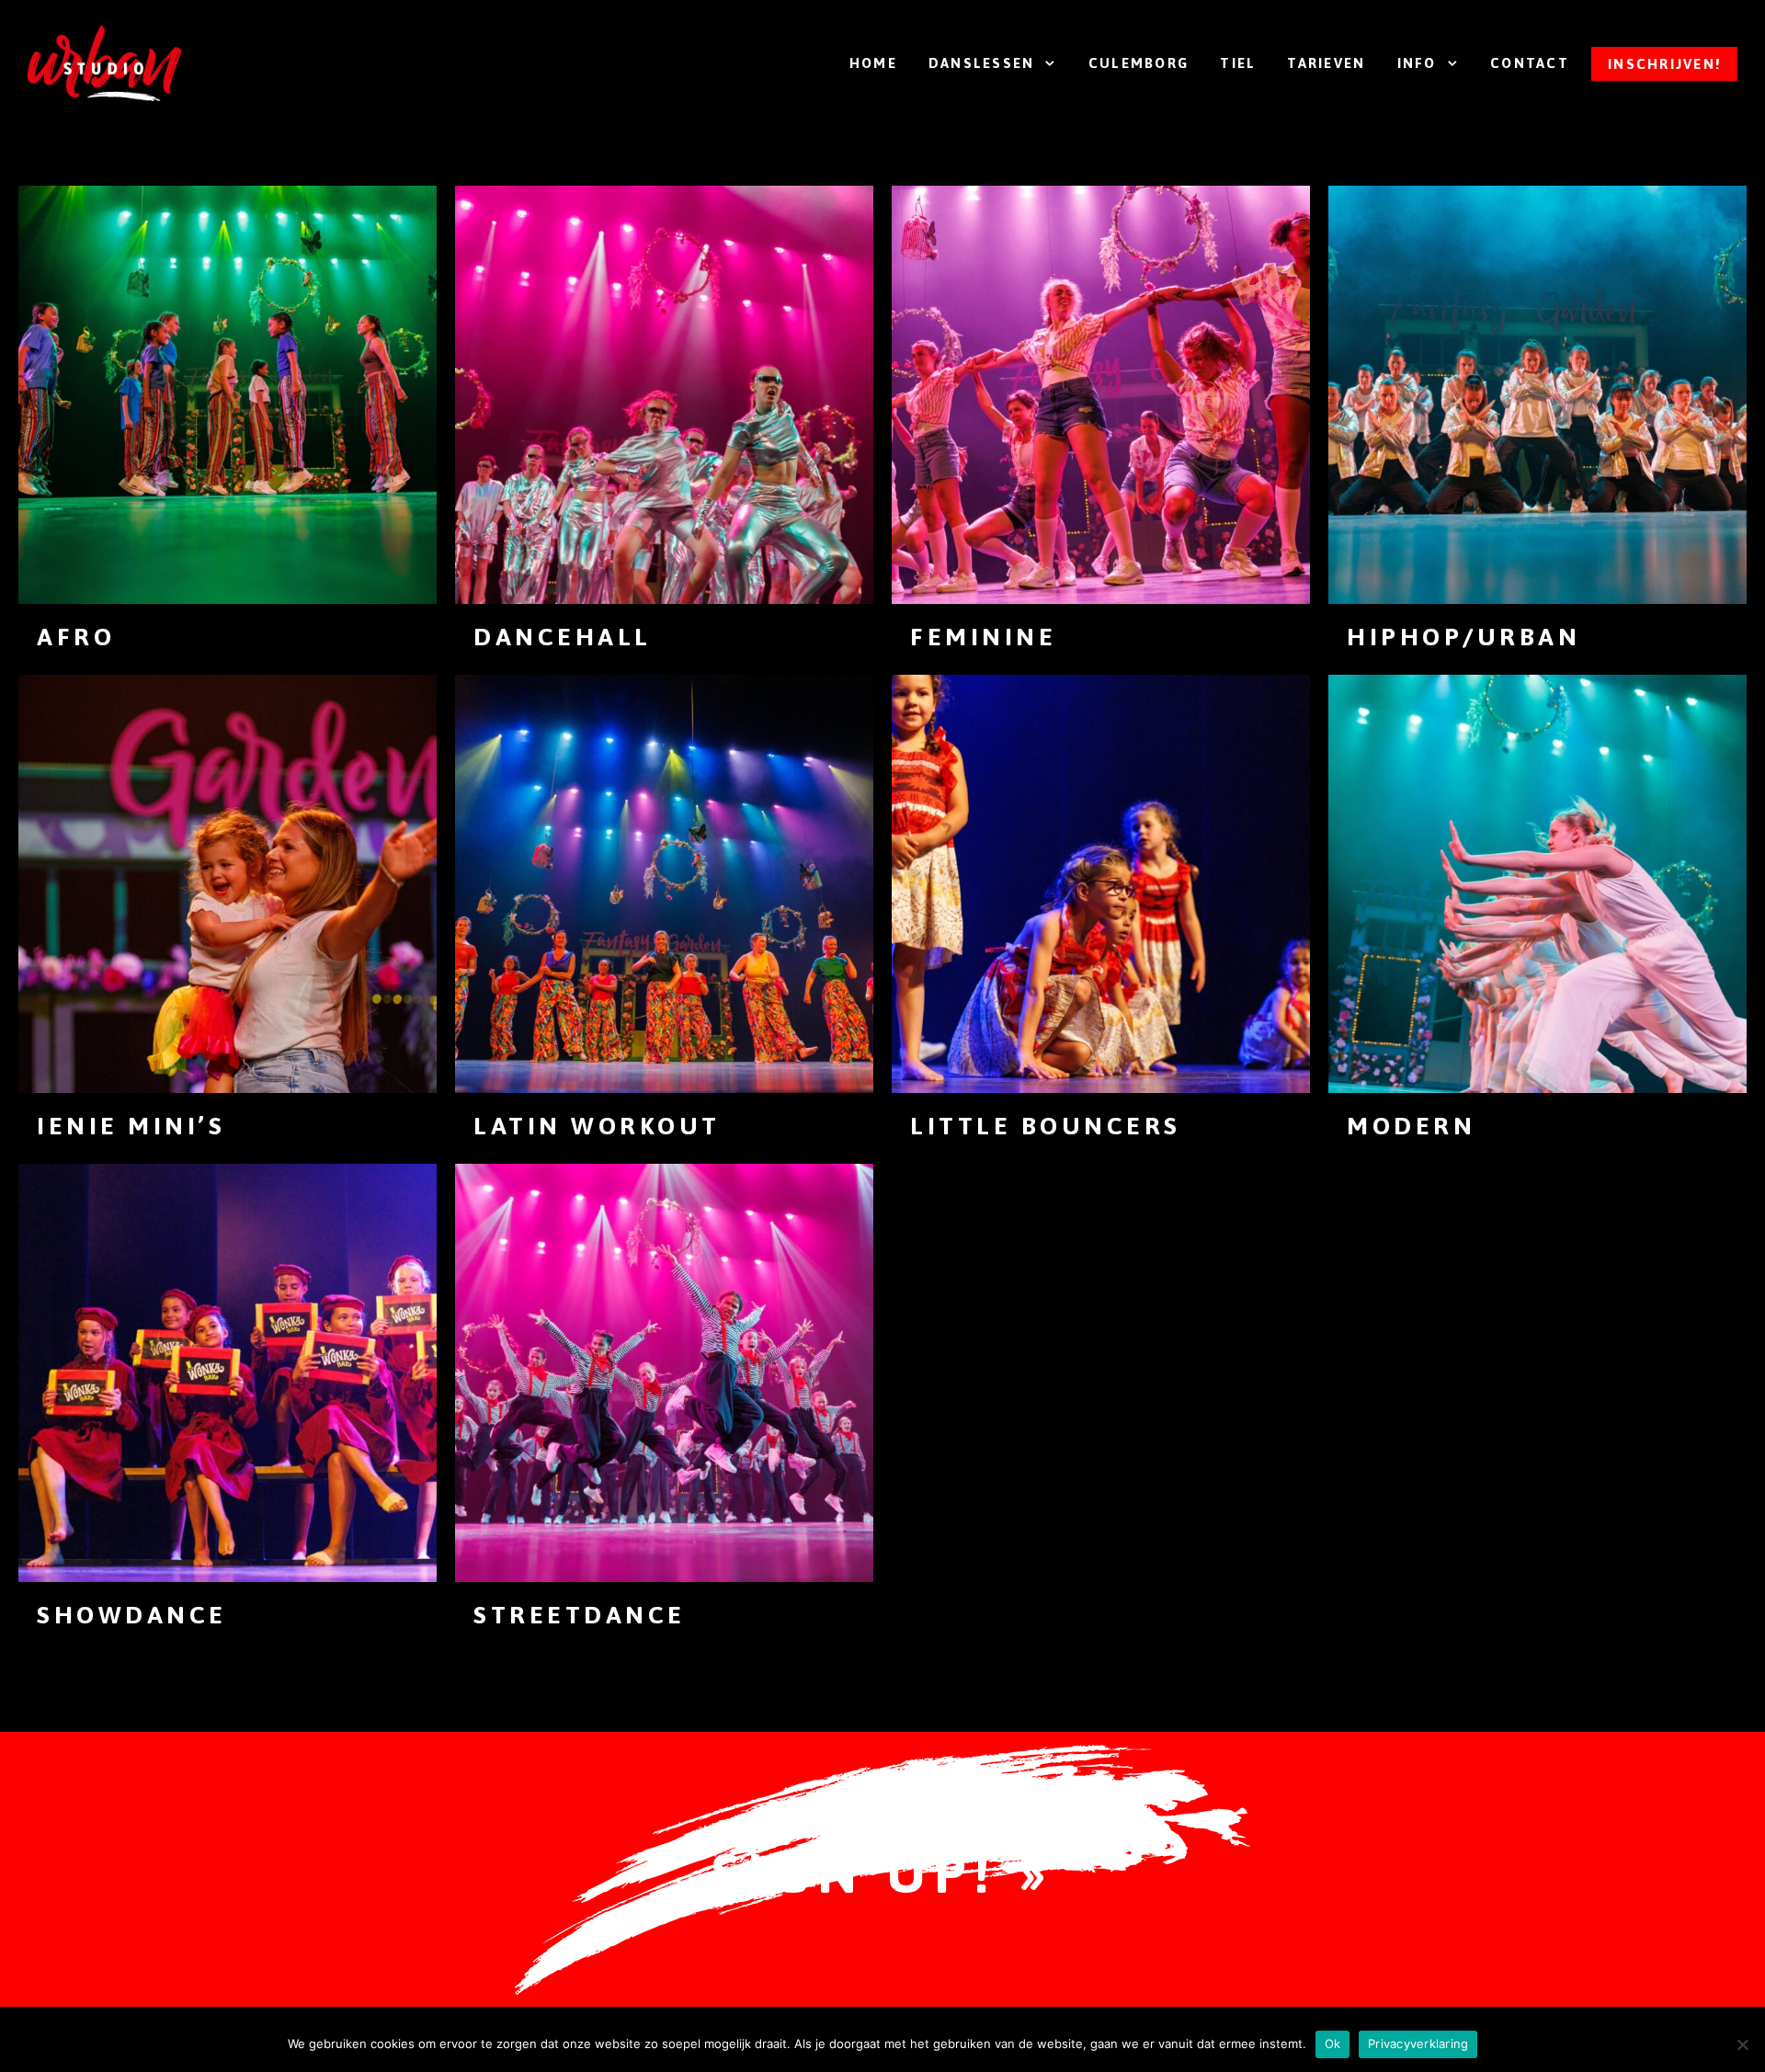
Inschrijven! (1664, 64)
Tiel (1238, 63)
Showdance (132, 1615)
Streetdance (580, 1615)
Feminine (983, 637)
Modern (1411, 1126)
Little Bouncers (1046, 1126)
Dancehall (563, 637)
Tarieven (1326, 63)
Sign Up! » (882, 1873)
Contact (1530, 63)
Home (873, 63)
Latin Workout (597, 1126)
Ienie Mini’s (131, 1126)
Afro (76, 637)
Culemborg (1139, 63)
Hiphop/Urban (1463, 637)
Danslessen (982, 63)
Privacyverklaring (1418, 2044)
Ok (1333, 2044)
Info (1417, 63)
